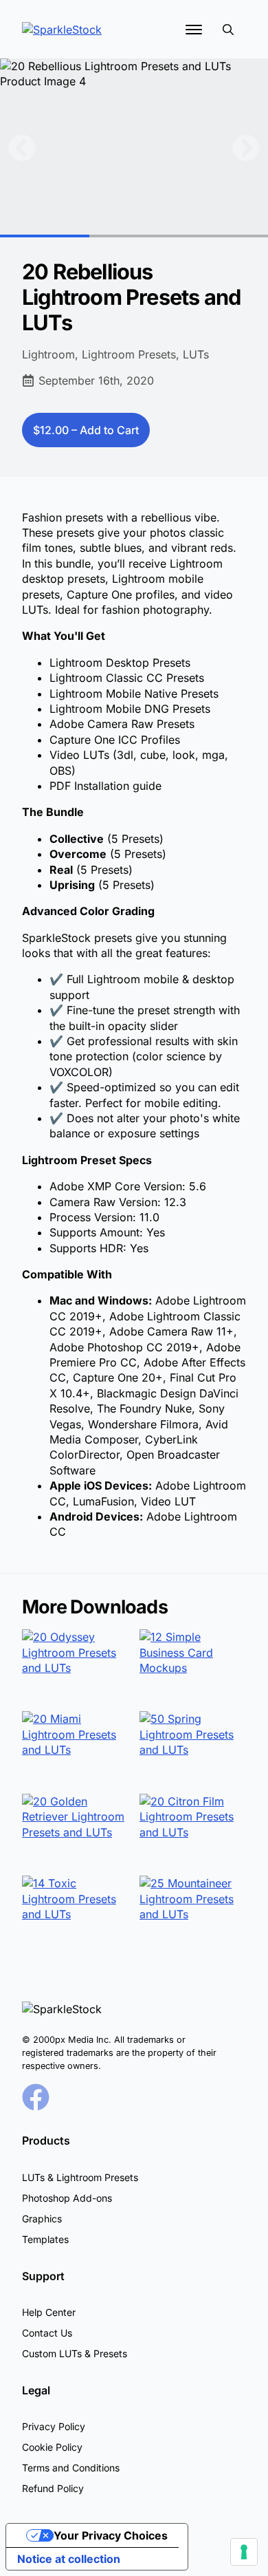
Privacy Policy (54, 2426)
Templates (45, 2239)
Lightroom (48, 354)
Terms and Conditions (71, 2468)
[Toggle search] (228, 30)
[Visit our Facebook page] (36, 2097)
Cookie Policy (52, 2447)
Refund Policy (53, 2488)
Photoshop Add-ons (67, 2198)
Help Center (49, 2312)
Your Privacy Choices (111, 2535)
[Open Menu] (194, 30)
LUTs (196, 354)
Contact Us (47, 2333)
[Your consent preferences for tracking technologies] (244, 2552)
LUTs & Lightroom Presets (80, 2177)
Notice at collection (69, 2559)
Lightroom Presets (129, 354)
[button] (22, 148)
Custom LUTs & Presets (75, 2353)
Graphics (42, 2219)
